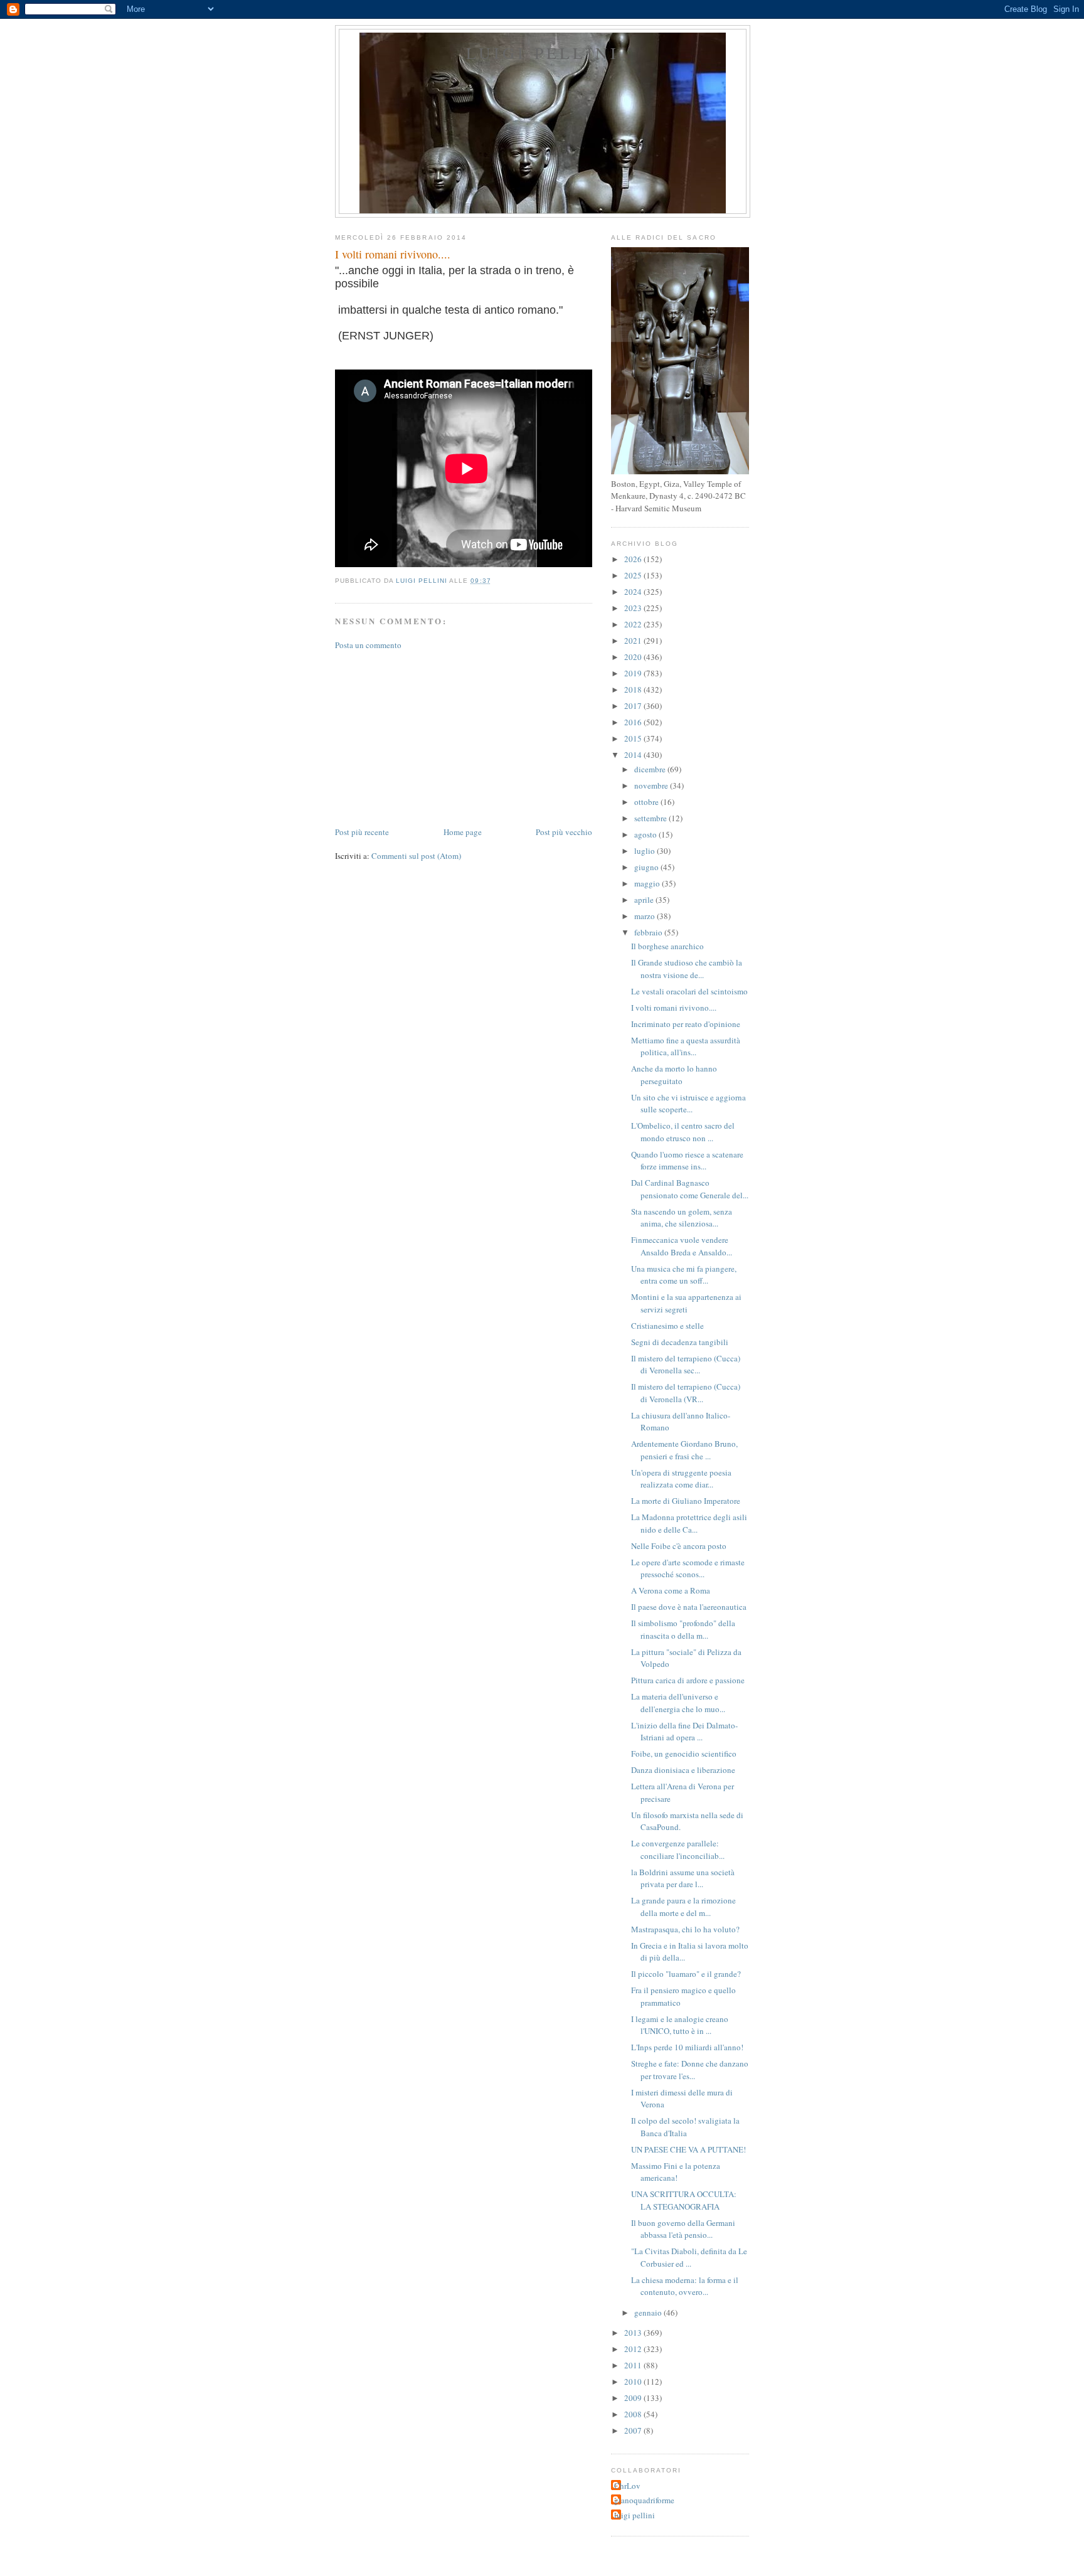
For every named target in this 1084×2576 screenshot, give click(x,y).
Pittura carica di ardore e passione (688, 1680)
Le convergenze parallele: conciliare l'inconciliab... (678, 1850)
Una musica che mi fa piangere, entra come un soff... (684, 1275)
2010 (634, 2382)
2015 (634, 738)
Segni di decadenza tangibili (680, 1342)
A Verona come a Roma (671, 1590)
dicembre (651, 769)
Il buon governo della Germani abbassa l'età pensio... (683, 2229)
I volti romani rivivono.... (674, 1008)
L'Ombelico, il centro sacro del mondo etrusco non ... (683, 1132)
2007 (634, 2430)
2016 (634, 722)
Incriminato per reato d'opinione (686, 1024)
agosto (646, 834)
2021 (634, 641)
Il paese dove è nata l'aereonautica (689, 1607)
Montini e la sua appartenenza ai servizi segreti (686, 1303)
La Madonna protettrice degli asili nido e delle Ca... (689, 1523)
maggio (648, 883)
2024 (634, 592)
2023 (634, 608)
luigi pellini (635, 2515)
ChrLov (627, 2486)
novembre (652, 785)
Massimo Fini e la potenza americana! (676, 2172)
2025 (634, 575)
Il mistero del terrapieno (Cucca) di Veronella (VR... (686, 1393)
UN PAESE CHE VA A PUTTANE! (688, 2149)
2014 (634, 755)
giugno (647, 867)
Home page (463, 832)
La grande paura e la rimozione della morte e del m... (683, 1907)
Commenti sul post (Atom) (416, 856)
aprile (645, 900)
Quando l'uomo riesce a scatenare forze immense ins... (687, 1161)
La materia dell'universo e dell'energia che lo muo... (678, 1703)
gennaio (649, 2313)
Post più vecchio (564, 832)
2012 (634, 2349)
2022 (634, 624)
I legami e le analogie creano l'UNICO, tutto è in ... (680, 2025)
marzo (646, 916)
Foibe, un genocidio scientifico (684, 1754)
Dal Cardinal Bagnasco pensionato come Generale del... (690, 1189)
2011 (634, 2365)
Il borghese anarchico (667, 946)
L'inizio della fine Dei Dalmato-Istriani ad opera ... (684, 1732)
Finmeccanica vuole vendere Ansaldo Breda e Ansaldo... (682, 1246)
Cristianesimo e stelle (667, 1326)
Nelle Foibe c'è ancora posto (679, 1546)
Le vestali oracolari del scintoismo (689, 991)
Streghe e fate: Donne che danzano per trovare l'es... (690, 2070)
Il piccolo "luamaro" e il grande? (686, 1974)
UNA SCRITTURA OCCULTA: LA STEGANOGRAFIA (684, 2200)
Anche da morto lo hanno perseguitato (674, 1075)
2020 (634, 657)
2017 (634, 706)
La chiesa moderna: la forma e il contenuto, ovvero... (685, 2286)
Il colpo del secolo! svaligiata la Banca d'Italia (685, 2127)
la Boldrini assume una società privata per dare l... (683, 1878)
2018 (634, 689)
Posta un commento (368, 645)
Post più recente (362, 832)
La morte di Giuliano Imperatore (686, 1501)
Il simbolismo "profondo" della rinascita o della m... (683, 1629)
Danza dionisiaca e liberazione (683, 1770)
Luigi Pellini (543, 53)
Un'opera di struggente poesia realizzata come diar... (681, 1479)
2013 (634, 2333)
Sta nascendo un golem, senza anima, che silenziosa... (682, 1218)
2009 (634, 2398)
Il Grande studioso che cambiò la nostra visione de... (687, 969)
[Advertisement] (429, 737)
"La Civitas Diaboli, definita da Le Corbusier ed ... (689, 2257)
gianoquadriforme (644, 2500)
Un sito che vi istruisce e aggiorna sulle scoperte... (688, 1104)
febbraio (649, 932)
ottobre (647, 802)
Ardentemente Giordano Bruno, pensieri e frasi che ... (684, 1450)
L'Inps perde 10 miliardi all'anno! (687, 2047)
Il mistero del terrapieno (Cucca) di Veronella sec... (686, 1365)
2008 (634, 2414)
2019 (634, 673)
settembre (651, 818)
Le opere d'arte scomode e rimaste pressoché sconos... (688, 1568)
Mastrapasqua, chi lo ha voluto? (685, 1929)
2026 (634, 559)
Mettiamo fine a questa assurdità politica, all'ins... (686, 1046)
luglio (646, 851)
